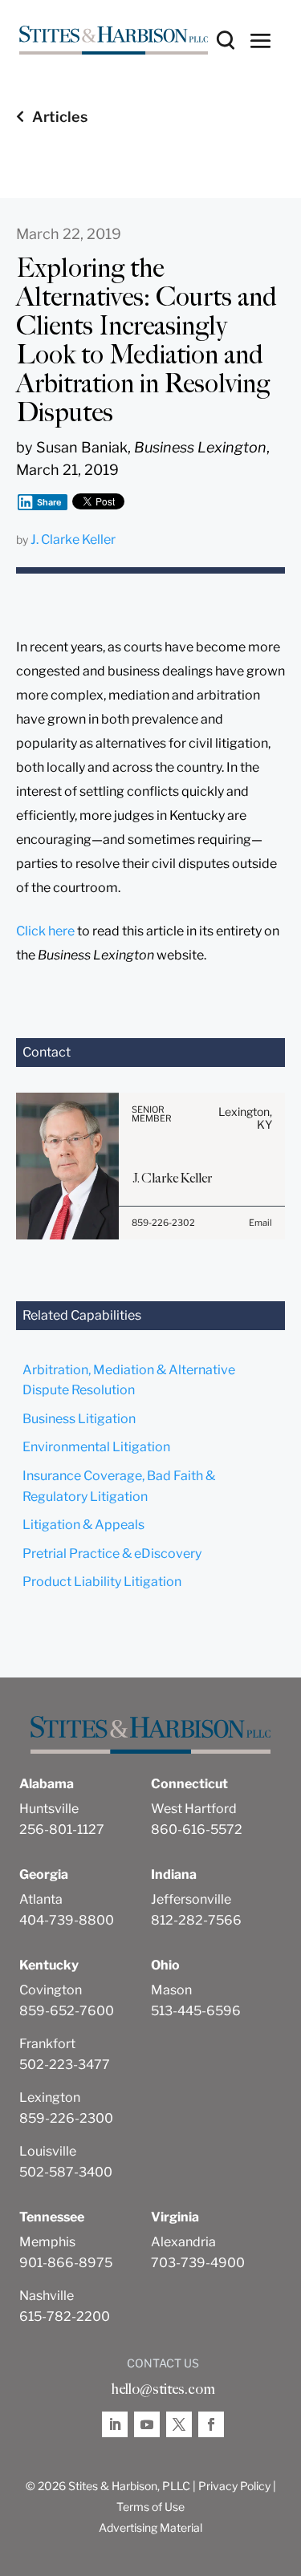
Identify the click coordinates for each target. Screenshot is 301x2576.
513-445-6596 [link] (196, 2011)
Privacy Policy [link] (234, 2486)
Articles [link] (60, 117)
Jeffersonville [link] (191, 1899)
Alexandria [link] (183, 2242)
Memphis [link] (47, 2242)
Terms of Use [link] (150, 2507)
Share (49, 502)
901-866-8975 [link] (66, 2263)
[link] (114, 40)
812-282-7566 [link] (196, 1920)
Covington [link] (51, 1990)
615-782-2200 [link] (65, 2316)
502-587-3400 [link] (66, 2172)
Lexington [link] (50, 2097)
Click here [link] (45, 931)
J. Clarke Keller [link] (73, 540)
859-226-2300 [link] (66, 2118)
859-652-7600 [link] (67, 2011)
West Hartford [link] (194, 1809)
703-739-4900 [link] (198, 2263)
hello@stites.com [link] (163, 2389)
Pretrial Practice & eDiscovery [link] (112, 1554)
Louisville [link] (48, 2151)
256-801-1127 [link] (62, 1830)
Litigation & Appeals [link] (83, 1525)
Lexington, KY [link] (245, 1118)
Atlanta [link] (41, 1899)
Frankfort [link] (47, 2044)
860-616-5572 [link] (197, 1830)
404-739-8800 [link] (67, 1920)
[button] (261, 40)
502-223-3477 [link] (65, 2065)
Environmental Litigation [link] (96, 1447)
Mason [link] (171, 1990)
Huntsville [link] (49, 1809)
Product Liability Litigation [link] (102, 1582)
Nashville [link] (47, 2296)
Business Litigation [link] (79, 1419)
